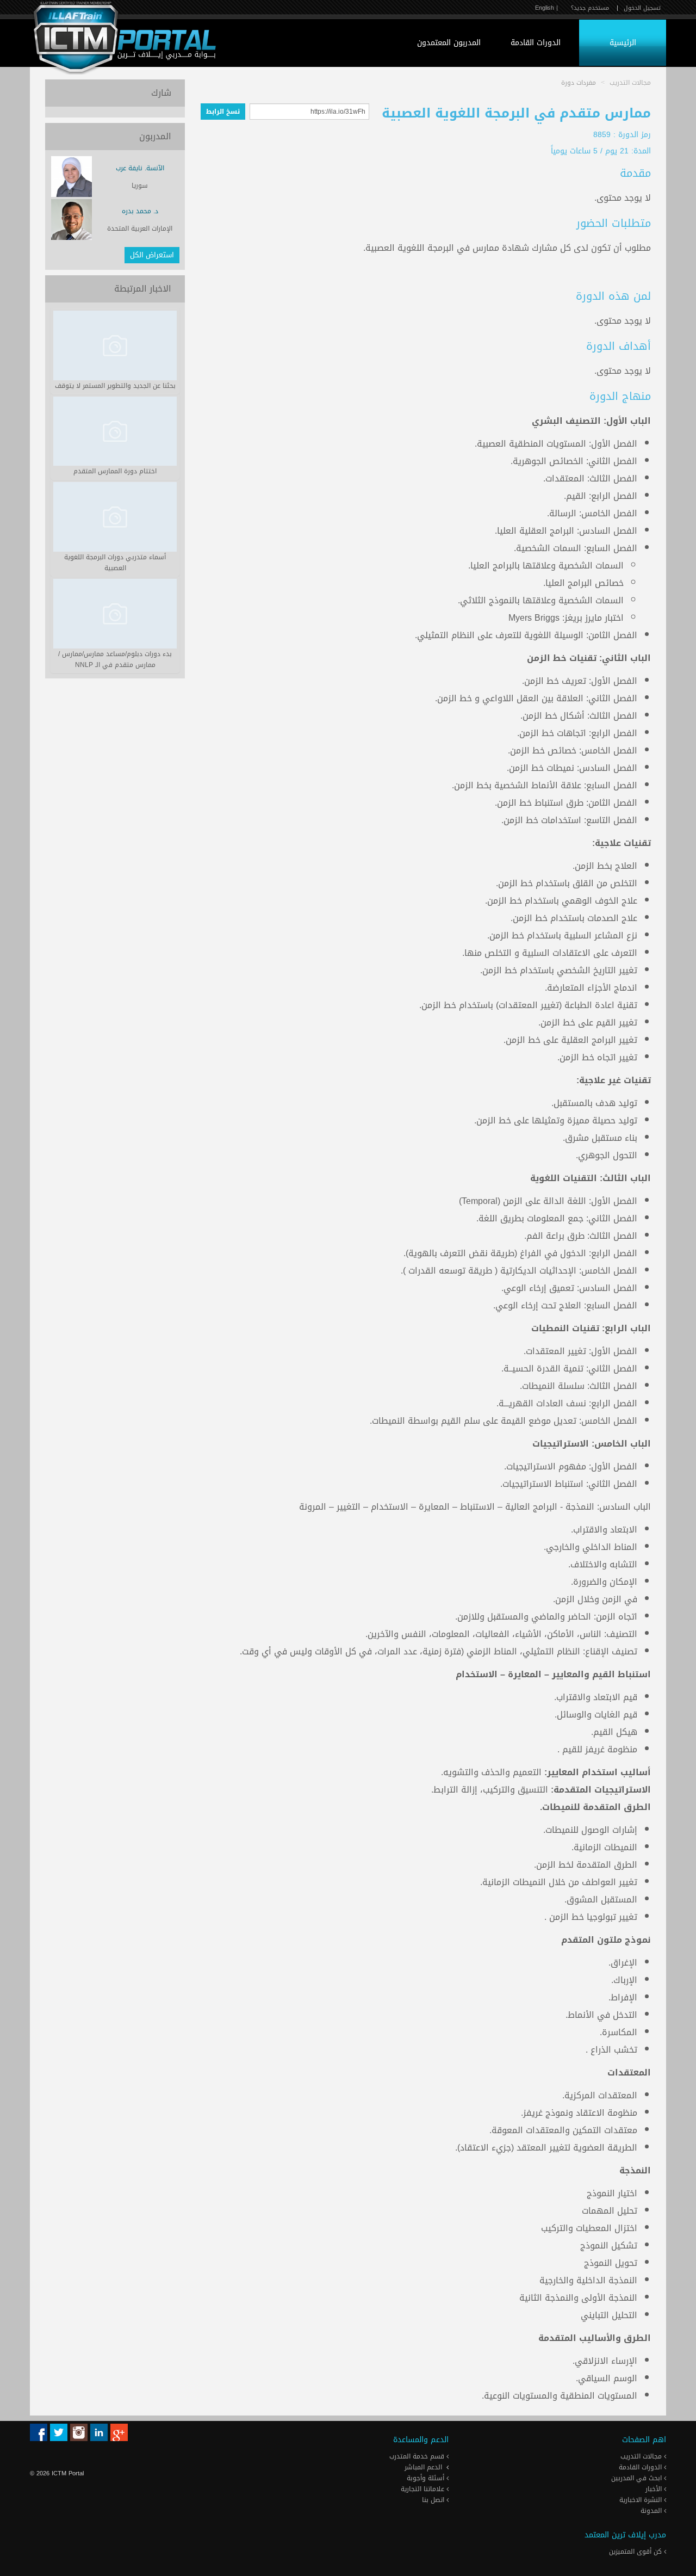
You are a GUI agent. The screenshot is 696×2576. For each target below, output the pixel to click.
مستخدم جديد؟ (590, 8)
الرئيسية (623, 43)
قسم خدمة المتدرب (418, 2456)
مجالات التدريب (642, 2456)
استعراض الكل (152, 255)
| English (546, 8)
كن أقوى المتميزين (636, 2552)
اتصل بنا (434, 2500)
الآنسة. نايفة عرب (140, 168)
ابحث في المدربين (638, 2478)
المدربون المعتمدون (449, 43)
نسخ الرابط (223, 112)
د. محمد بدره (140, 211)
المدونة (652, 2511)
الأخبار (655, 2489)
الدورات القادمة (536, 43)
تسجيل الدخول (642, 8)
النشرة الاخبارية (642, 2500)
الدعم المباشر (423, 2467)
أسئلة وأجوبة (427, 2478)
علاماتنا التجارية (424, 2489)
